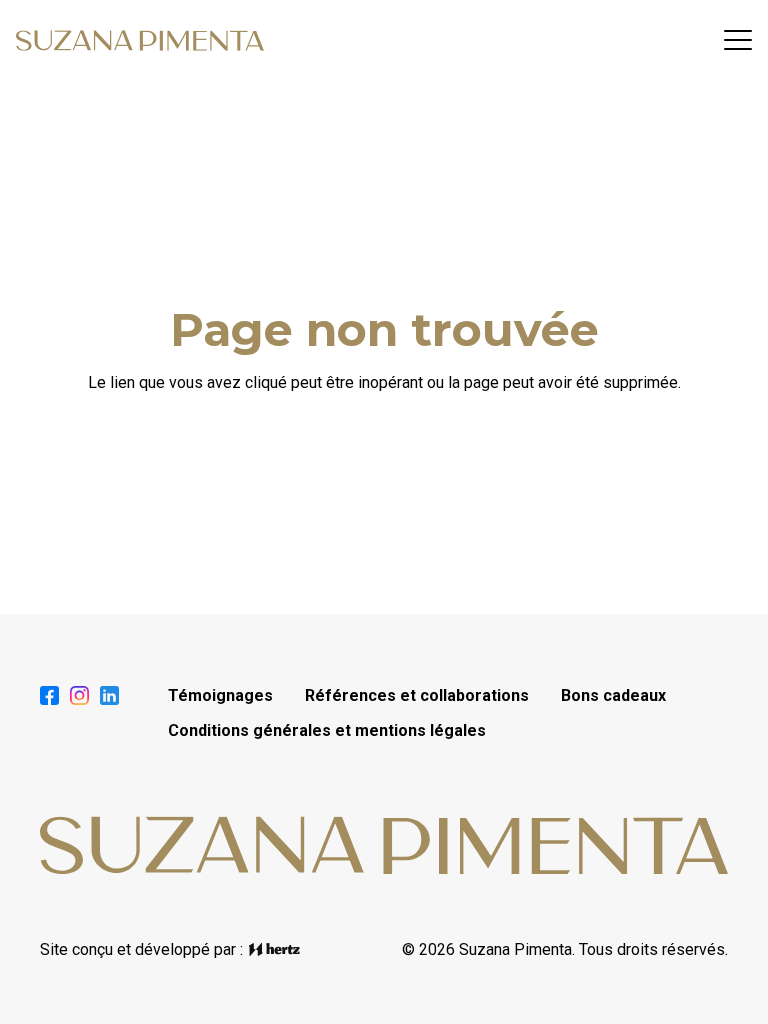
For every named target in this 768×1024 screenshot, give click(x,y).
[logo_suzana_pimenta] (140, 40)
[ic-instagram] (79, 695)
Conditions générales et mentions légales (327, 730)
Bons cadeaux (613, 695)
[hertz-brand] (274, 949)
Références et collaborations (417, 695)
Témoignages (220, 695)
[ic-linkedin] (109, 695)
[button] (738, 40)
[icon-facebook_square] (49, 695)
